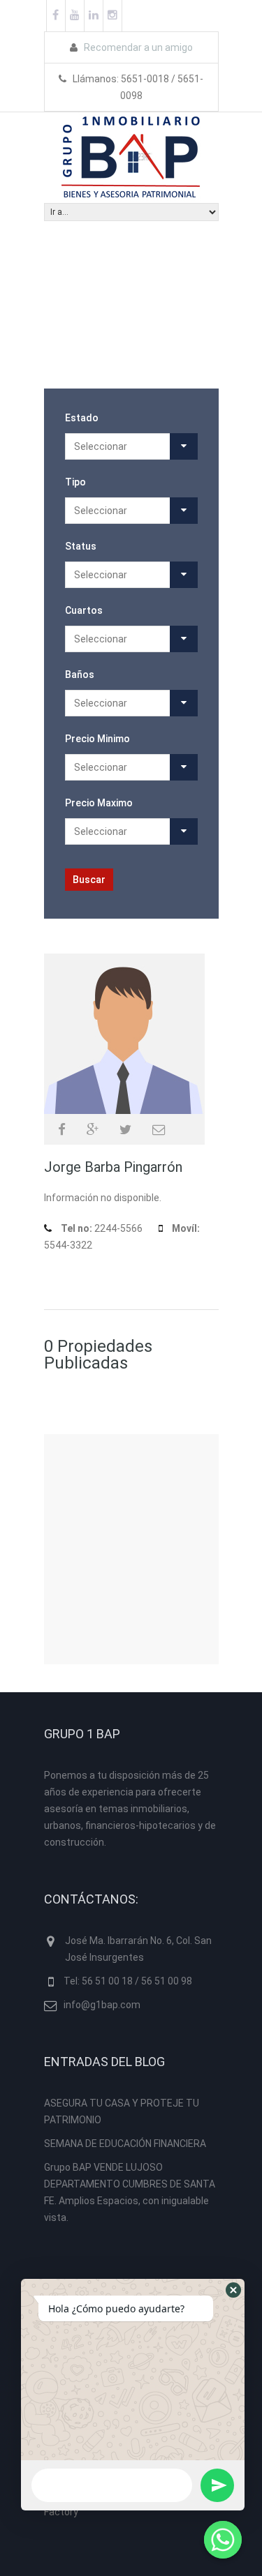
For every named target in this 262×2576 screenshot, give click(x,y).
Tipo (75, 482)
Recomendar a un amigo (137, 47)
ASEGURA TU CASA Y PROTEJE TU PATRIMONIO (122, 2111)
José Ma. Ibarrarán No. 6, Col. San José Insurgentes (138, 1949)
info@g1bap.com (102, 2005)
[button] (233, 2290)
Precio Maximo (99, 803)
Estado (82, 418)
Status (81, 546)
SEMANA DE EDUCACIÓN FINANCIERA (125, 2144)
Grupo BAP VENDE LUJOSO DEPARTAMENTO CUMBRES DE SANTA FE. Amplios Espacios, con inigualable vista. (130, 2192)
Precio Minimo (97, 739)
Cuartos (84, 610)
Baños (80, 675)
